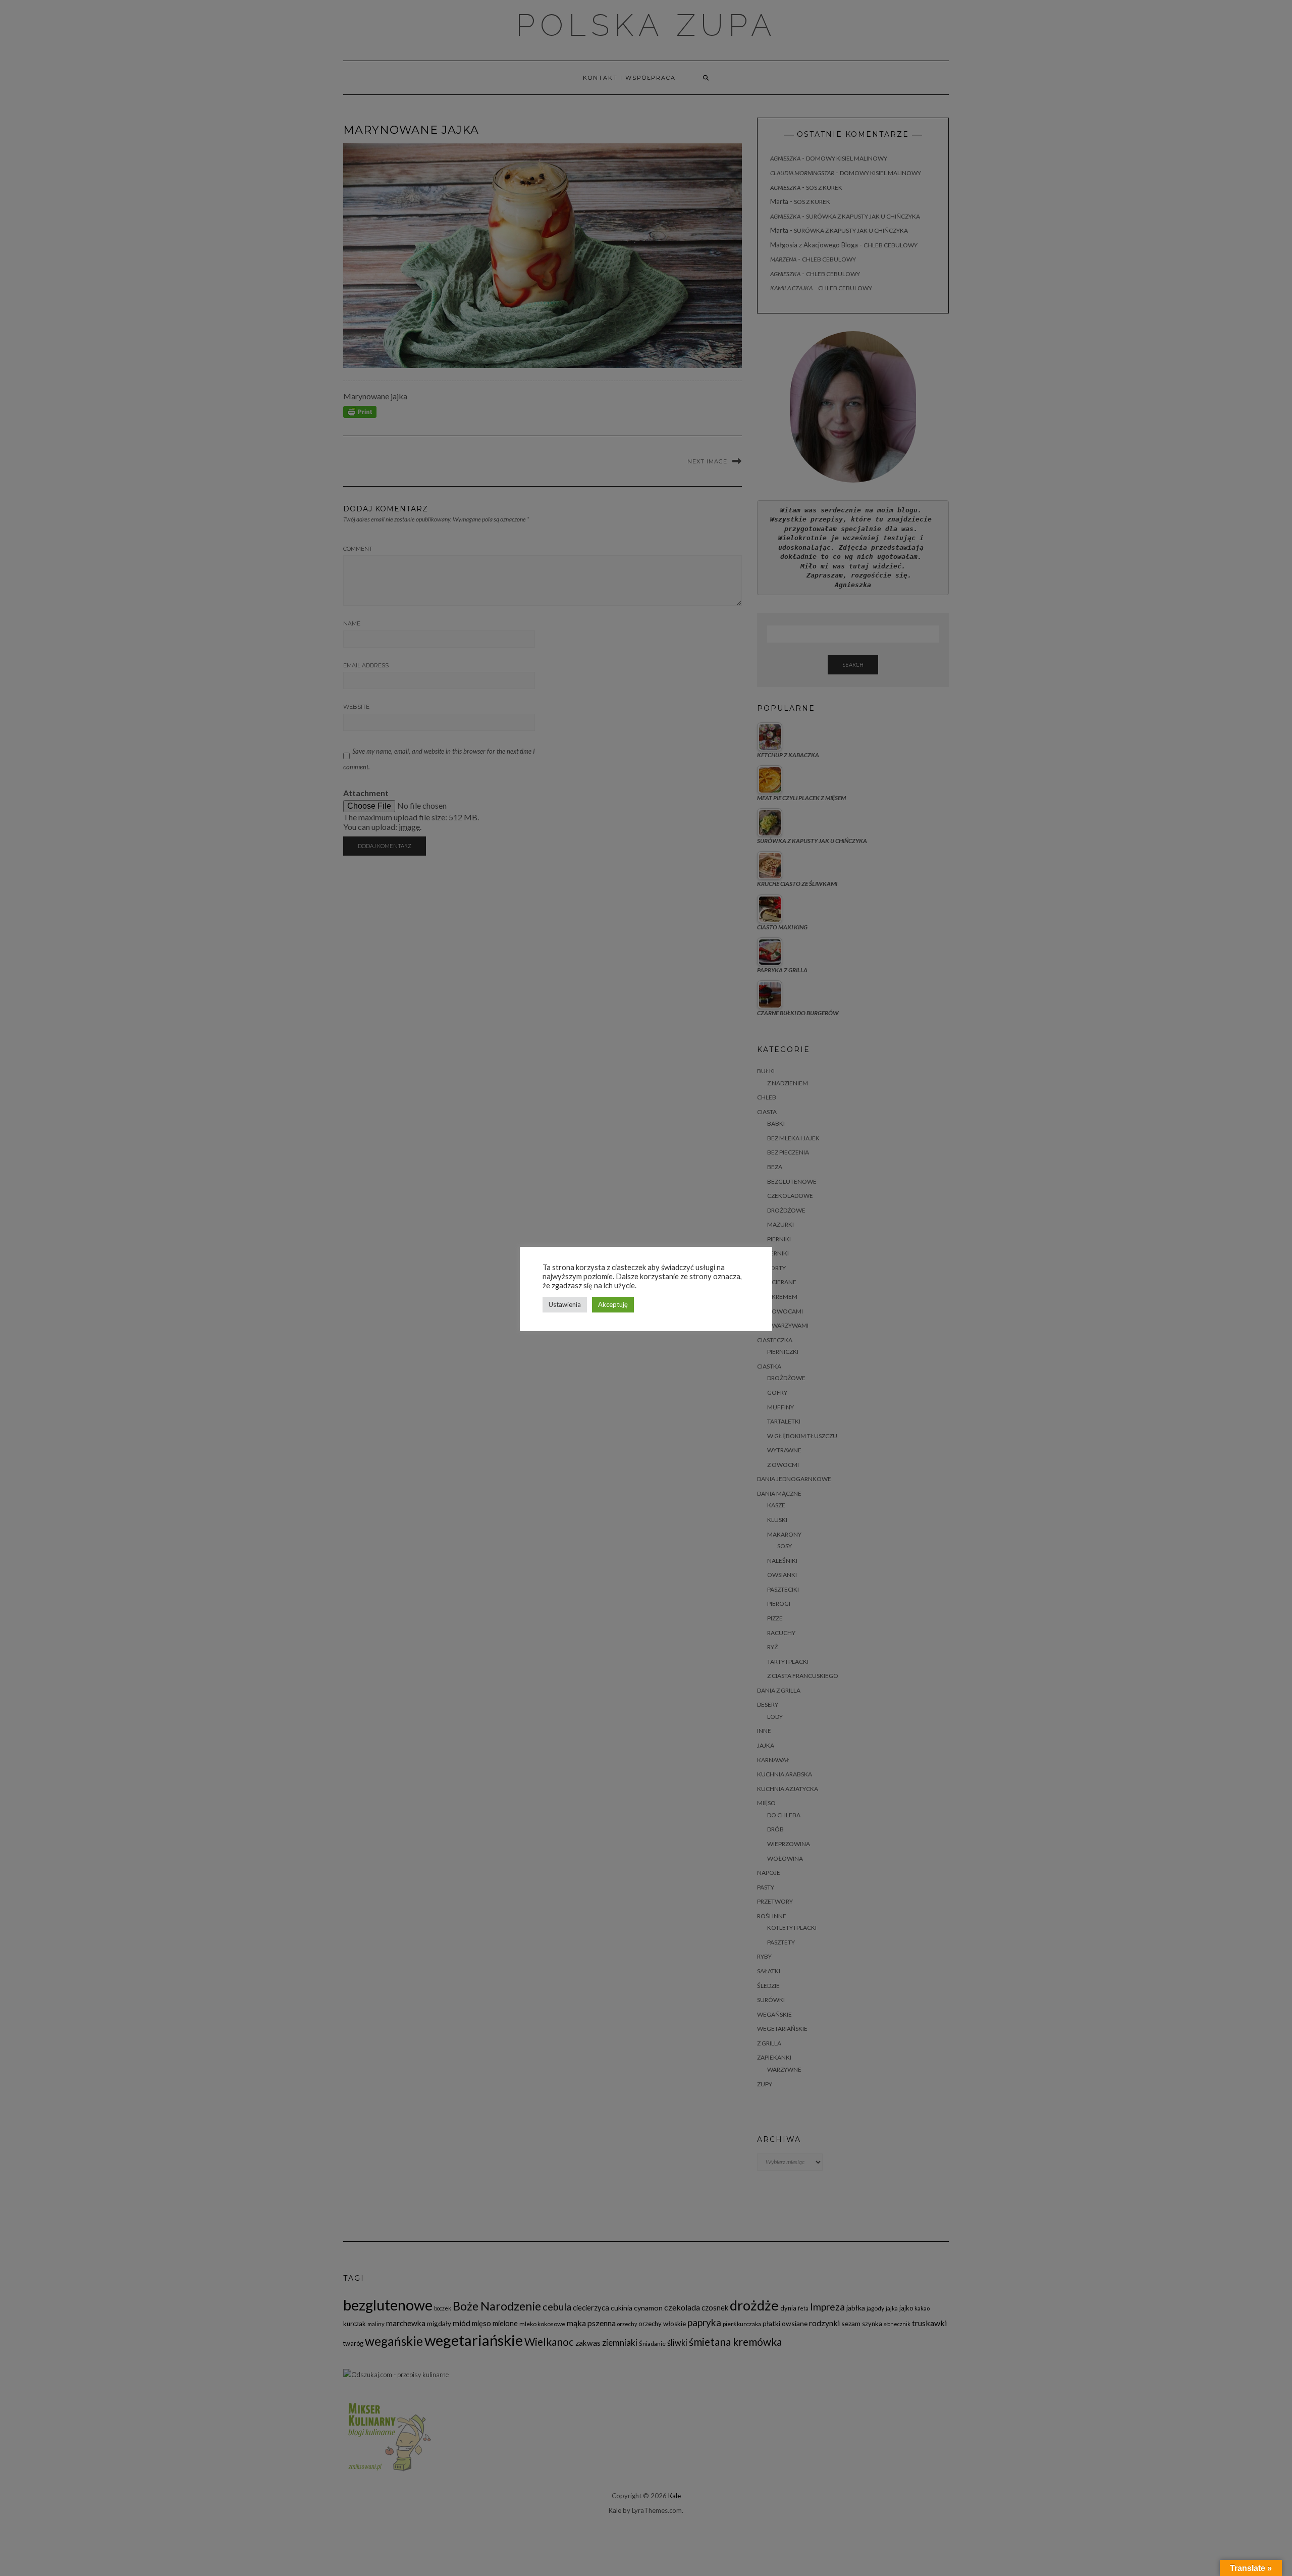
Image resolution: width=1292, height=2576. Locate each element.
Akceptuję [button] (613, 1304)
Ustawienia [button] (565, 1304)
